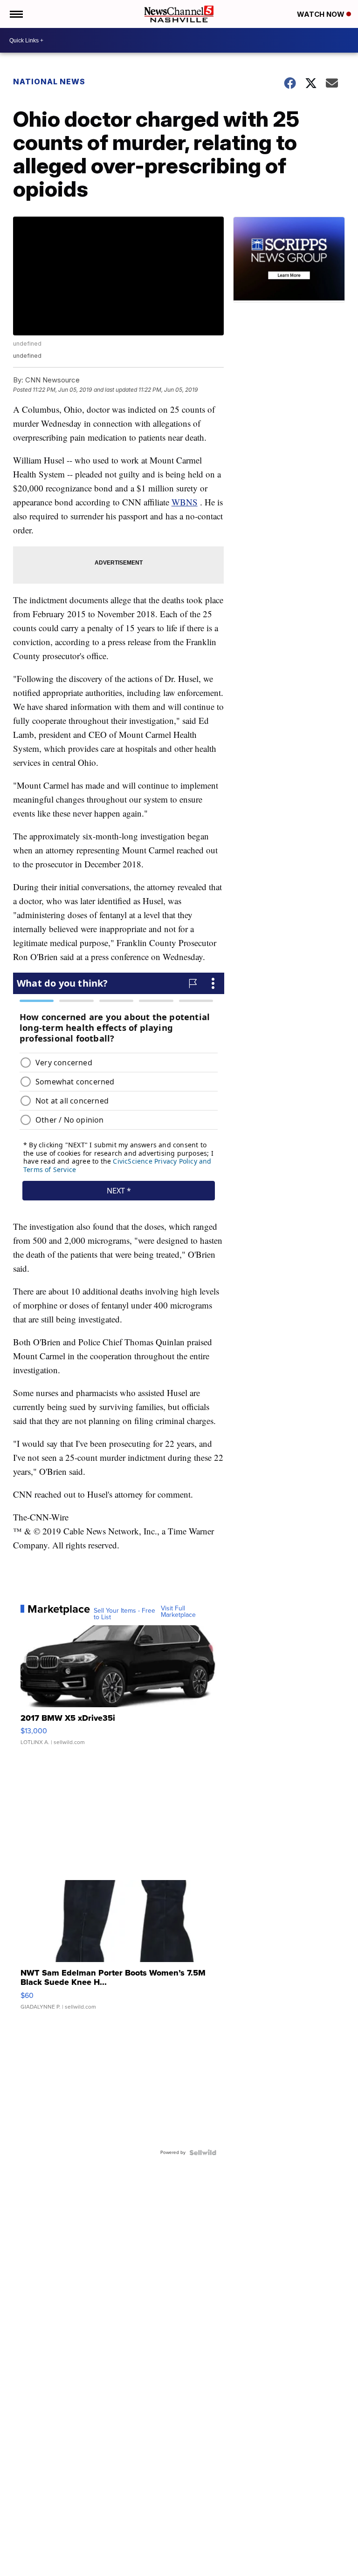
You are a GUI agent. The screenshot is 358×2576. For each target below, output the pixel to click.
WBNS (185, 502)
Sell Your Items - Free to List (124, 1614)
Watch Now (322, 14)
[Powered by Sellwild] (203, 2153)
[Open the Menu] (16, 14)
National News (49, 82)
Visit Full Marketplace (178, 1612)
